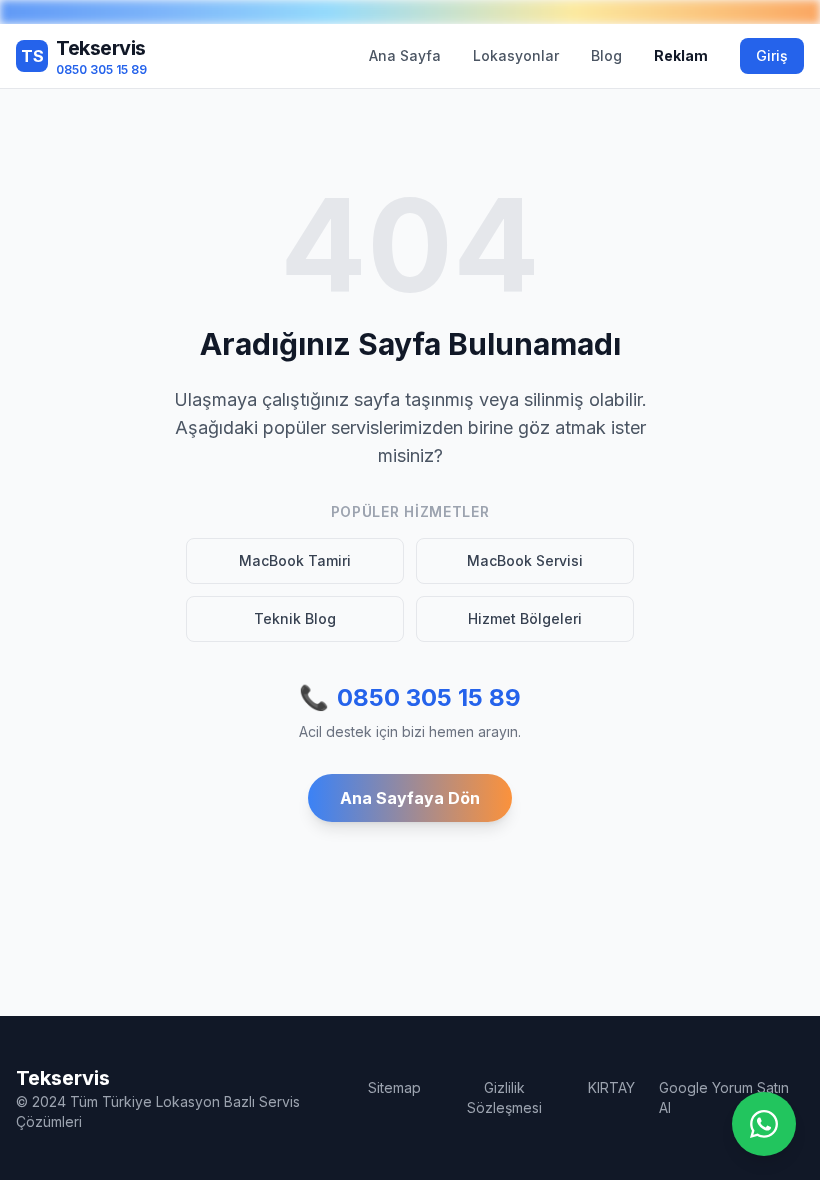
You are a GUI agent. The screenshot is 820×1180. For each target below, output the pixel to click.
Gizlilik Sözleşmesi (504, 1097)
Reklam (681, 55)
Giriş (772, 55)
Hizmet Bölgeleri (525, 618)
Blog (606, 55)
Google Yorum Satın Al (724, 1097)
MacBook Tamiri (295, 560)
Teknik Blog (295, 618)
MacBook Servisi (525, 560)
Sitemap (394, 1087)
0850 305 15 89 (410, 697)
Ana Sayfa (405, 55)
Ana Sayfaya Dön (410, 798)
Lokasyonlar (516, 55)
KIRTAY (611, 1087)
